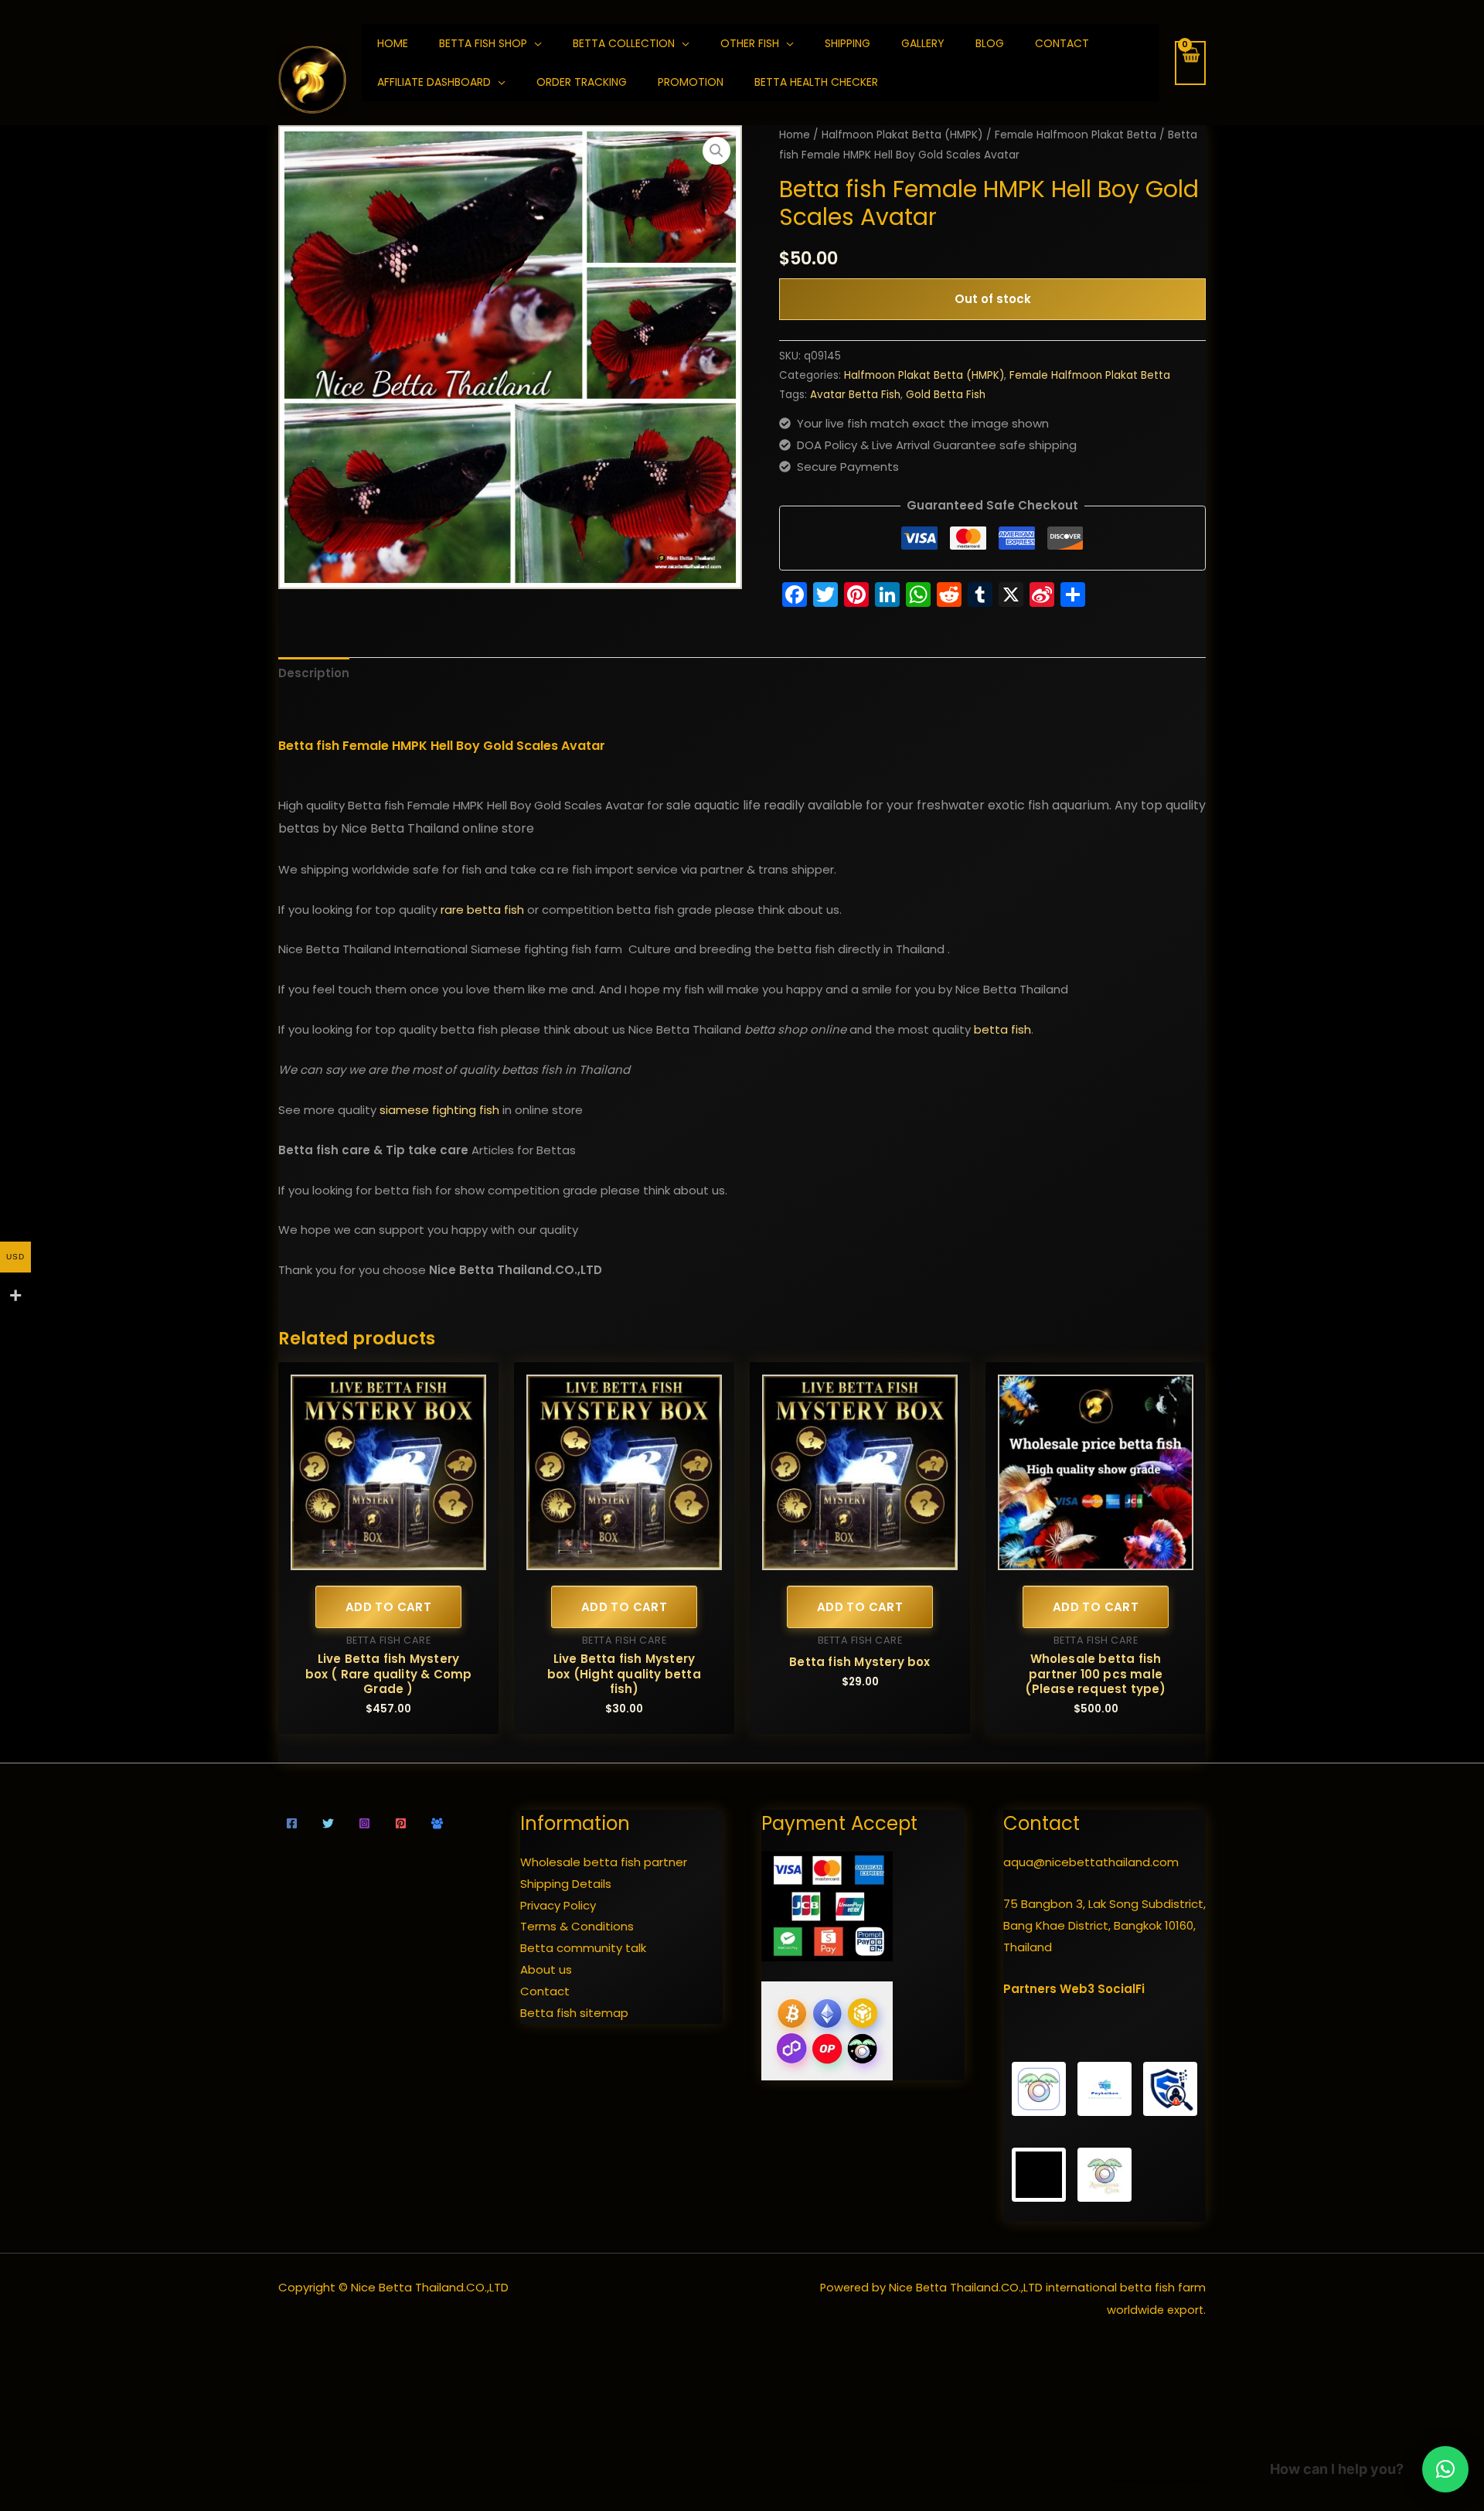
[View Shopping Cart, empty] (1190, 63)
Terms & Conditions (577, 1926)
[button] (716, 151)
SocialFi (1121, 1989)
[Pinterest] (401, 1823)
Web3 (1077, 1989)
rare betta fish (482, 910)
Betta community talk (583, 1948)
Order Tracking (582, 82)
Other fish (750, 43)
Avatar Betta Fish (855, 395)
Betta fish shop (483, 43)
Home (795, 135)
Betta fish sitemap (574, 2013)
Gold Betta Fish (946, 395)
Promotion (691, 82)
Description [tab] (314, 673)
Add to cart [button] (388, 1607)
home (393, 43)
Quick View (388, 1557)
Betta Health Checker (816, 82)
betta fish (1002, 1029)
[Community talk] (437, 1823)
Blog (990, 43)
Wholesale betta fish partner (604, 1862)
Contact (1062, 43)
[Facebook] (292, 1823)
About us (546, 1969)
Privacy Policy (558, 1905)
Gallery (923, 43)
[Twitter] (328, 1823)
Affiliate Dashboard (434, 82)
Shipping (848, 43)
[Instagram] (364, 1823)
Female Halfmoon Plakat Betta (1076, 135)
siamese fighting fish (439, 1110)
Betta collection (624, 43)
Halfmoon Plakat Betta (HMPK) (902, 135)
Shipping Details (566, 1884)
